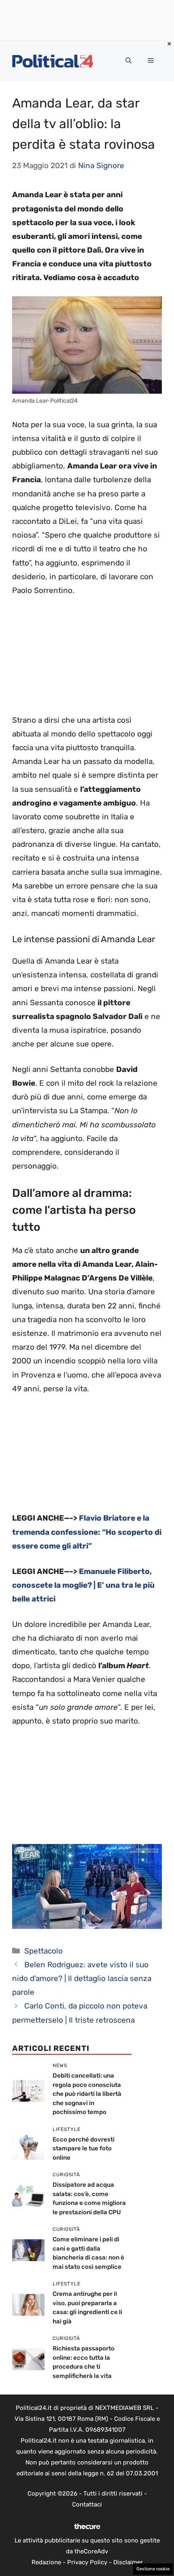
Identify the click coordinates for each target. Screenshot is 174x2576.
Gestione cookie (153, 2569)
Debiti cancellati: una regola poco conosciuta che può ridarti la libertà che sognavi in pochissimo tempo (87, 2094)
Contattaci (87, 2504)
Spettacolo (43, 1951)
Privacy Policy (87, 2562)
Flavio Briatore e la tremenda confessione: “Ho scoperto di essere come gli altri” (87, 1532)
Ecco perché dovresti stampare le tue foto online (84, 2149)
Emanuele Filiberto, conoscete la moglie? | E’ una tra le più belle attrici (83, 1585)
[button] (128, 61)
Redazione (46, 2562)
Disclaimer (128, 2562)
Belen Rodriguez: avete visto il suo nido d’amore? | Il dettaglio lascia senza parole (82, 1978)
